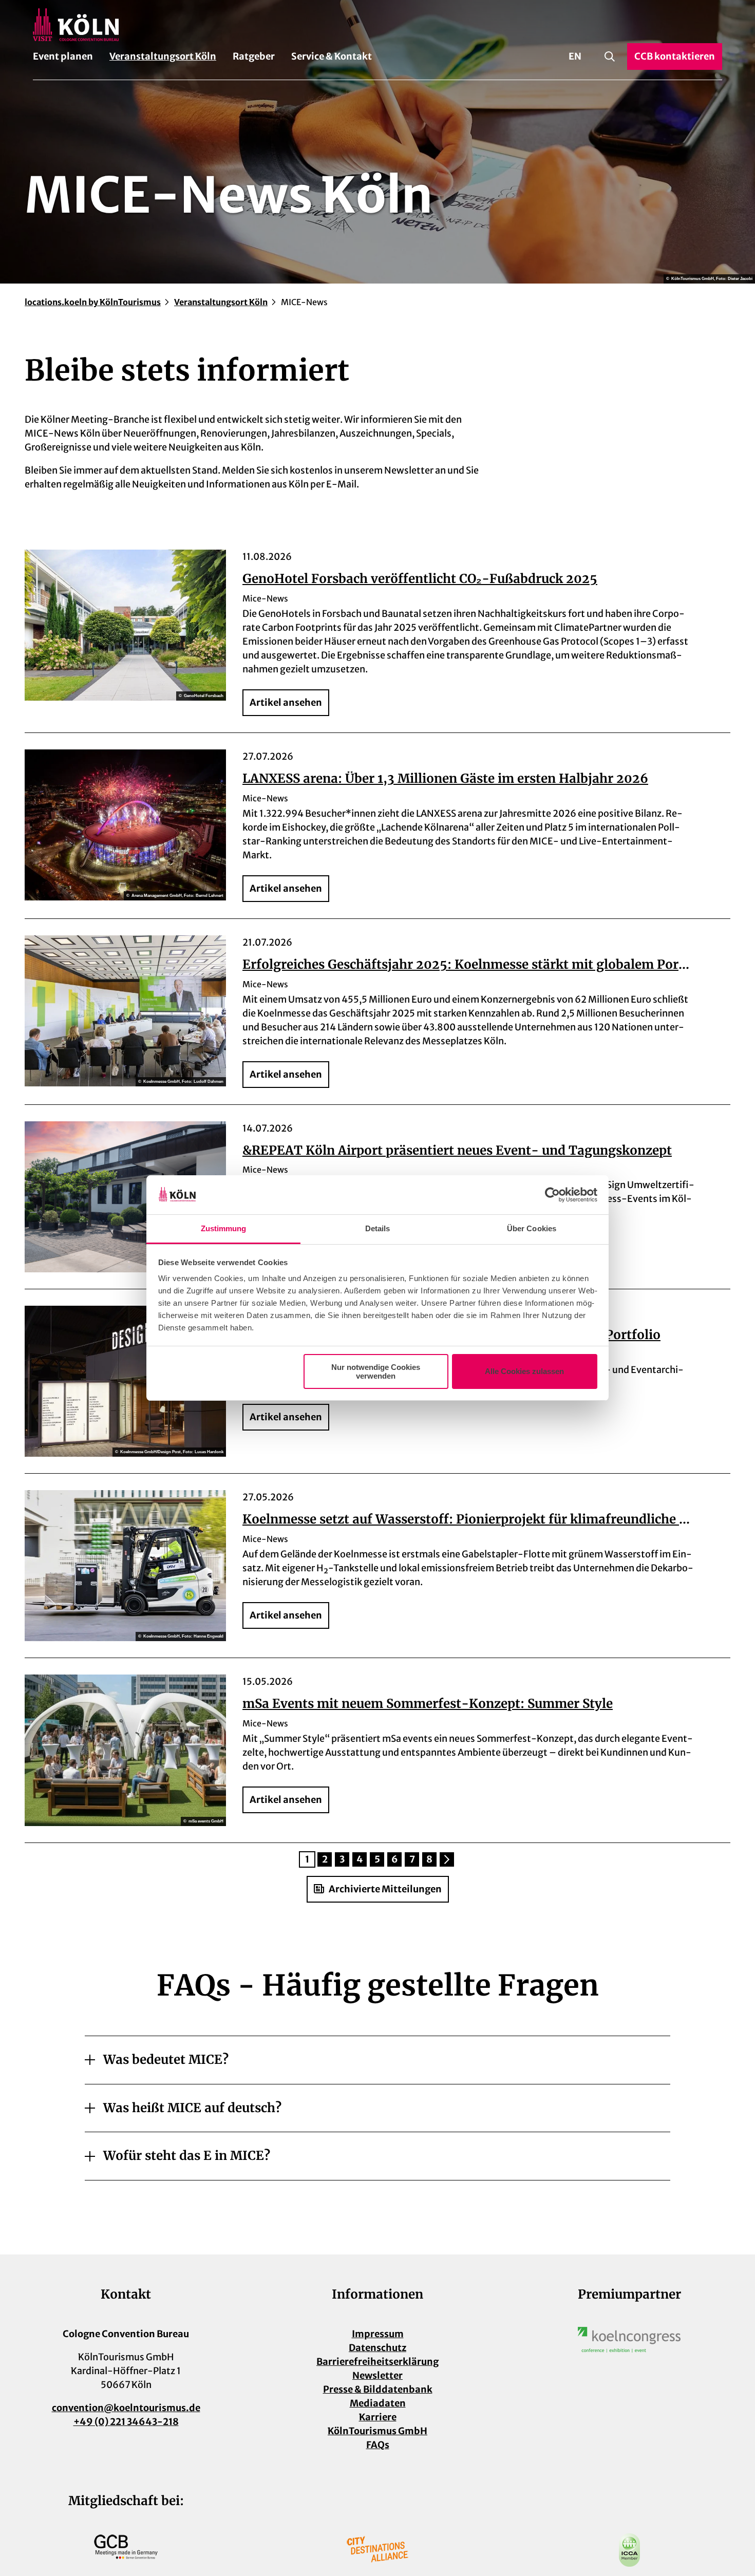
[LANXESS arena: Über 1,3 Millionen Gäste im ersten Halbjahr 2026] (125, 825)
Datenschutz (377, 2348)
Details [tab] (378, 1228)
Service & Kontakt (332, 56)
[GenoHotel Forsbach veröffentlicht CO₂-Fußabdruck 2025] (125, 625)
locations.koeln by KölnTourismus (93, 302)
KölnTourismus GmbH (377, 2431)
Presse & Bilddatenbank (378, 2389)
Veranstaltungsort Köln (163, 56)
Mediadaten (378, 2403)
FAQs (378, 2445)
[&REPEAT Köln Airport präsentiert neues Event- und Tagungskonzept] (125, 1197)
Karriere (378, 2417)
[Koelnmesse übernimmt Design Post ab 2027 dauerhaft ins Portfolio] (125, 1381)
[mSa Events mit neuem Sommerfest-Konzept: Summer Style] (125, 1750)
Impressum (378, 2334)
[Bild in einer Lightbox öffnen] (629, 2340)
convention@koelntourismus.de (126, 2408)
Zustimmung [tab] (224, 1228)
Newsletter (377, 2375)
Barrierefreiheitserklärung (377, 2362)
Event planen (63, 56)
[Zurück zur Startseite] (377, 25)
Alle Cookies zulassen (524, 1371)
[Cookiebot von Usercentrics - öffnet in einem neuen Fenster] (552, 1195)
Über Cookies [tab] (532, 1228)
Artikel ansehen (286, 702)
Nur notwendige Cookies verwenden (376, 1371)
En (575, 56)
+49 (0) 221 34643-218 (126, 2422)
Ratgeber (254, 56)
